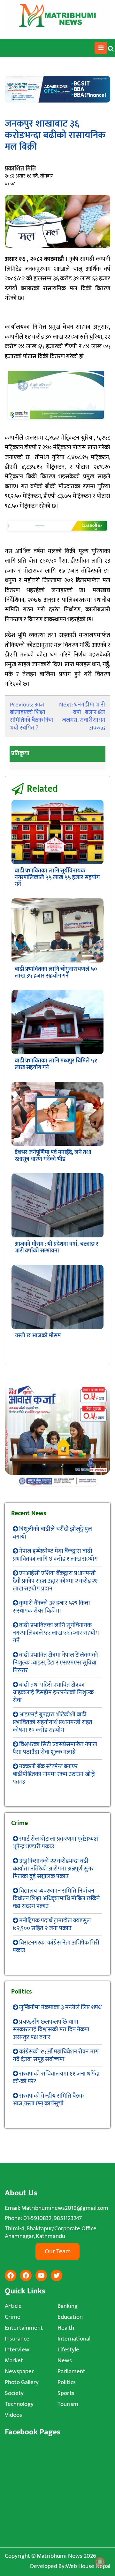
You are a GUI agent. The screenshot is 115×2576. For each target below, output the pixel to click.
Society (14, 2393)
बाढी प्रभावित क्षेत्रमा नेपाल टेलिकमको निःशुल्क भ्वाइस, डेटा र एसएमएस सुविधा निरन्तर (55, 1663)
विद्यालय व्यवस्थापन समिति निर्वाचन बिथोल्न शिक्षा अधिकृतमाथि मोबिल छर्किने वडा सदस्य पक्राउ (56, 1899)
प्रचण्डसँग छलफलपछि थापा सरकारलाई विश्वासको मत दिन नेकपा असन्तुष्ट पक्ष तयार (51, 2030)
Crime (13, 2317)
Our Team (58, 2251)
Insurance (17, 2339)
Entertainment (24, 2328)
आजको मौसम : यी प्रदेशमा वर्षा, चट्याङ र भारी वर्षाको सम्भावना (57, 1247)
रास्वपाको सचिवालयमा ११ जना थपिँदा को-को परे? (56, 2078)
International (74, 2339)
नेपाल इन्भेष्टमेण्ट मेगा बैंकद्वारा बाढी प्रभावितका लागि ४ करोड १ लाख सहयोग (55, 1555)
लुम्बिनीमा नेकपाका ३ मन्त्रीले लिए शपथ (60, 2007)
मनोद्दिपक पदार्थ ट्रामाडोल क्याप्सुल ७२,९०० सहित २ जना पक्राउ (52, 1924)
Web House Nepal (88, 2566)
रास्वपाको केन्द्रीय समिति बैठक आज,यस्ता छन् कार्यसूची (48, 2100)
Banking (68, 2306)
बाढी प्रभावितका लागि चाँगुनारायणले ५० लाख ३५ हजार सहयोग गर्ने (56, 973)
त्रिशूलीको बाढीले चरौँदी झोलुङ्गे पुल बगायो (52, 1533)
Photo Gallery (22, 2382)
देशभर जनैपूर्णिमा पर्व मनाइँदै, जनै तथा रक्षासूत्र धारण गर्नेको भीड (53, 1156)
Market (14, 2361)
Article (13, 2306)
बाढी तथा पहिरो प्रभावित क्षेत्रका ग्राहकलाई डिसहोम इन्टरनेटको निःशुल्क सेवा (53, 1693)
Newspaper (19, 2371)
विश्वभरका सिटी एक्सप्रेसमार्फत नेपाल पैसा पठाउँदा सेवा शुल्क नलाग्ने (55, 1748)
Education (70, 2317)
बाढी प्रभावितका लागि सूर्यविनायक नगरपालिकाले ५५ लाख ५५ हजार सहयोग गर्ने (57, 878)
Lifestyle (68, 2350)
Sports (66, 2393)
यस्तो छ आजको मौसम (38, 1336)
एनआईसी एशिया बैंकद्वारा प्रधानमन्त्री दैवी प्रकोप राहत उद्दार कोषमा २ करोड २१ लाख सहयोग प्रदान (55, 1581)
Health (66, 2328)
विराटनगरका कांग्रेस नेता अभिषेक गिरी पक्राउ (56, 1947)
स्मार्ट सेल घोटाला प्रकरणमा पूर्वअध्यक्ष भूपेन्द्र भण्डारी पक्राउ (55, 1843)
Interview (17, 2350)
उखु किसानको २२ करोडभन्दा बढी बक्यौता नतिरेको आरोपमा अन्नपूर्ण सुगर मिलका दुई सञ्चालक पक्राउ (53, 1869)
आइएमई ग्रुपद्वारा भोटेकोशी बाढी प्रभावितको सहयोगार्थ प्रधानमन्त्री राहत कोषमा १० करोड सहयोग (53, 1722)
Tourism (68, 2404)
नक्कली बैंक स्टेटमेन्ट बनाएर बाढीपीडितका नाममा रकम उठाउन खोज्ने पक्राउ (54, 1774)
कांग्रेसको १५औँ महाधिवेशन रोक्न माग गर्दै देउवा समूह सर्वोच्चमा (56, 2056)
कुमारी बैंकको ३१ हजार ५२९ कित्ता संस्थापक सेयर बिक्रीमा (51, 1607)
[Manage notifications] (100, 2562)
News (65, 2361)
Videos (13, 2415)
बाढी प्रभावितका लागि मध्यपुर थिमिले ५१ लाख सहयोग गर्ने (56, 1064)
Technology (19, 2404)
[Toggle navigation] (101, 48)
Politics (67, 2382)
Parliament (71, 2371)
